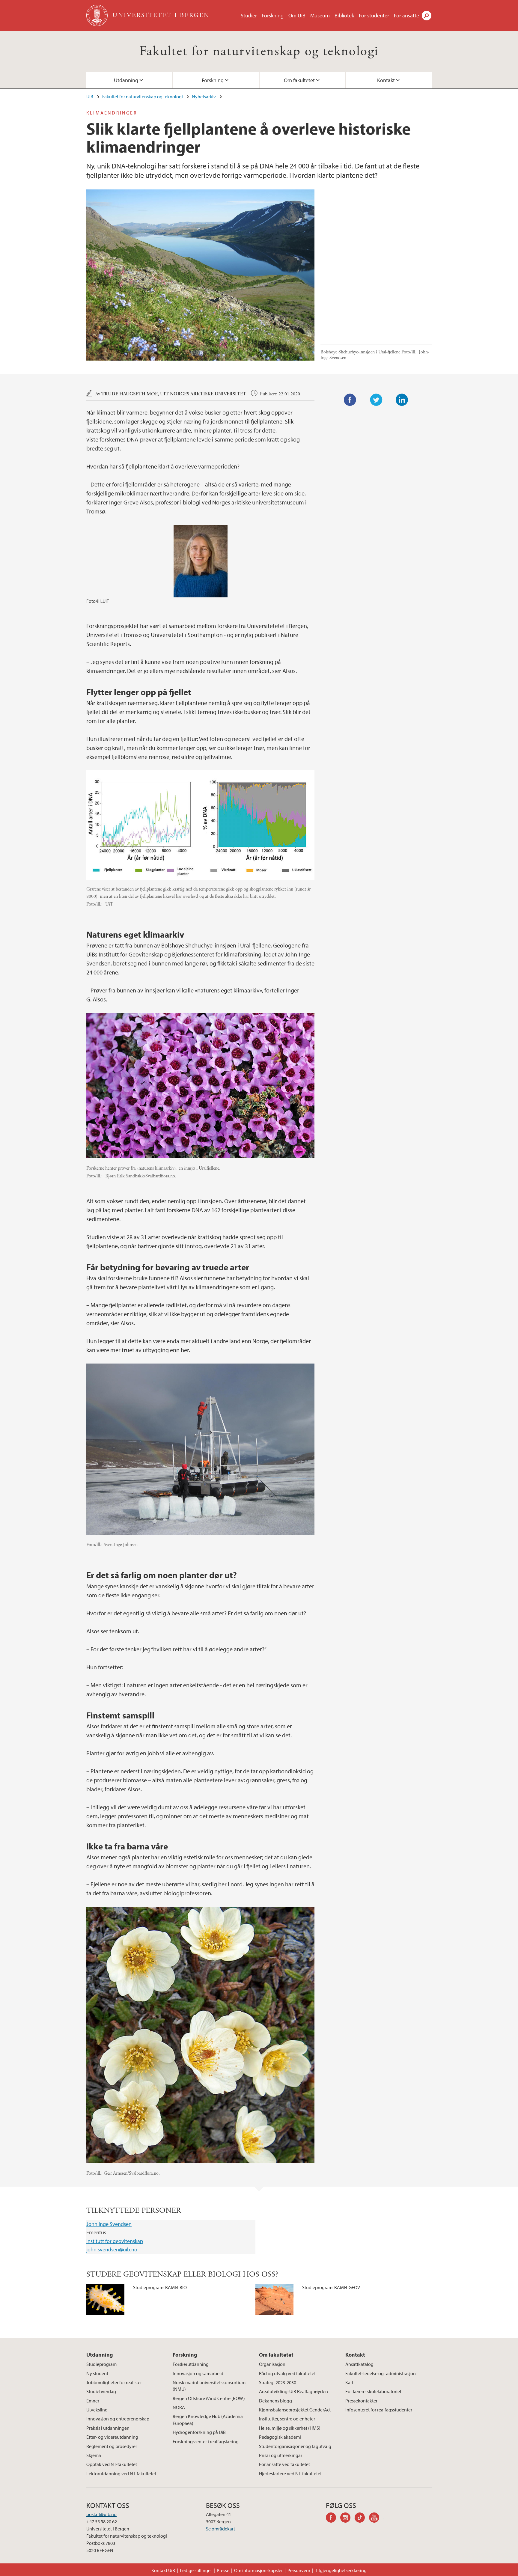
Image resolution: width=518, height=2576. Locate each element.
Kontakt (386, 80)
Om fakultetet (299, 80)
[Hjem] (98, 15)
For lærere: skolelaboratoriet (373, 2391)
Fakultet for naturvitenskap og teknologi (259, 51)
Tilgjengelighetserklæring (341, 2570)
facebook (333, 2518)
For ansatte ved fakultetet (284, 2464)
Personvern (299, 2570)
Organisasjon (272, 2364)
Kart (349, 2382)
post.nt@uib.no (101, 2514)
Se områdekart (220, 2529)
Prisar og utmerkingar (281, 2455)
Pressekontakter (361, 2401)
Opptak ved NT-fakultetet (112, 2464)
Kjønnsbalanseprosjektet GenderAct (295, 2410)
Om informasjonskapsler (258, 2570)
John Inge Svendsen (109, 2224)
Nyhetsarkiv (204, 97)
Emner (93, 2401)
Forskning (273, 15)
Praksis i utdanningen (108, 2428)
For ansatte (406, 15)
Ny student (97, 2373)
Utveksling (97, 2410)
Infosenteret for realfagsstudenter (379, 2410)
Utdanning (126, 80)
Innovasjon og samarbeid (198, 2373)
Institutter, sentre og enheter (287, 2419)
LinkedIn (402, 400)
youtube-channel (376, 2518)
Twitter (376, 400)
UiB (90, 97)
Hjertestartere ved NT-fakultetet (290, 2473)
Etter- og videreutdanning (112, 2437)
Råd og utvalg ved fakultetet (287, 2373)
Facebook (350, 400)
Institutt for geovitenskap (115, 2241)
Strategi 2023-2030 (278, 2382)
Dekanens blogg (275, 2401)
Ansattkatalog (359, 2364)
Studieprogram (101, 2364)
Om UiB (297, 15)
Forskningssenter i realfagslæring (206, 2441)
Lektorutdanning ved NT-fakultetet (121, 2473)
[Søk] (427, 16)
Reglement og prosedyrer (112, 2446)
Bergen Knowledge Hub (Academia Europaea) (208, 2420)
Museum (320, 15)
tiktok (362, 2518)
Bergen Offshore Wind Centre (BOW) (209, 2398)
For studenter (374, 15)
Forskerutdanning (191, 2364)
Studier (249, 15)
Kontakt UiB (163, 2570)
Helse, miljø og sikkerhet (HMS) (290, 2428)
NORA (179, 2407)
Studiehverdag (101, 2391)
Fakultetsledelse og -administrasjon (381, 2373)
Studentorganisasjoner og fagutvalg (295, 2446)
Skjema (94, 2455)
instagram (347, 2518)
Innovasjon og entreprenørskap (118, 2419)
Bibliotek (344, 15)
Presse (223, 2570)
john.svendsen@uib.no (112, 2249)
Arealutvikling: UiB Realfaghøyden (293, 2391)
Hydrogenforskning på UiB (199, 2432)
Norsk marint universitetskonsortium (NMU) (209, 2386)
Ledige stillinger (196, 2570)
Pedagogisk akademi (280, 2437)
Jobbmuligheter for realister (114, 2382)
